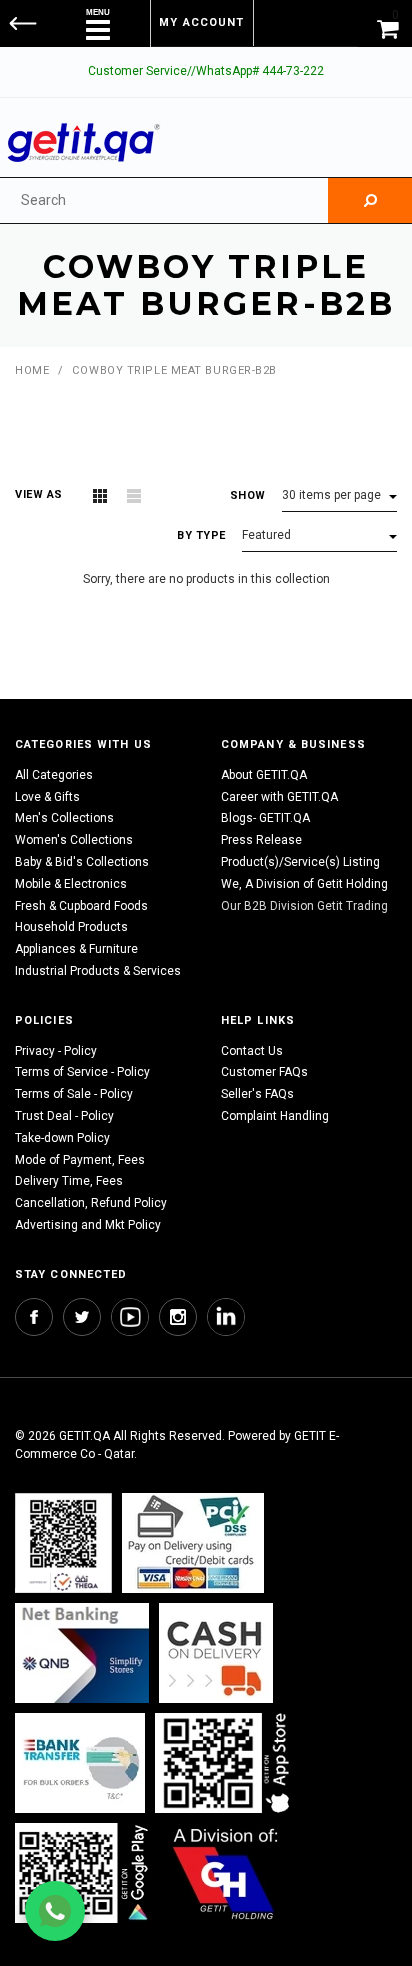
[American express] (216, 1652)
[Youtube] (130, 1317)
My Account (201, 22)
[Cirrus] (225, 1872)
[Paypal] (63, 1542)
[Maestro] (226, 1762)
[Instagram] (178, 1317)
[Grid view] (100, 496)
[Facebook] (34, 1317)
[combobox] (164, 200)
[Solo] (83, 1872)
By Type (201, 535)
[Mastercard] (82, 1652)
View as (39, 494)
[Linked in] (226, 1317)
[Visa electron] (80, 1762)
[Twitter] (82, 1317)
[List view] (134, 496)
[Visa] (193, 1542)
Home (32, 370)
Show (248, 495)
